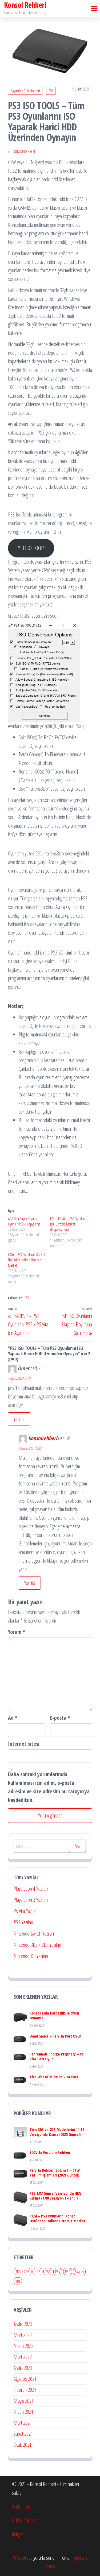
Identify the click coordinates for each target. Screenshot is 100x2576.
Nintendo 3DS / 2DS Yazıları (37, 1945)
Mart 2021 (23, 2423)
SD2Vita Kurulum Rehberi (50, 2152)
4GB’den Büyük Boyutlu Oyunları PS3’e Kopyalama (24, 1221)
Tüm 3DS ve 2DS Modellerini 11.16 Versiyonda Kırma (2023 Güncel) (57, 2132)
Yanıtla (19, 1419)
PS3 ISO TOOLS (31, 548)
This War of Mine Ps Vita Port (54, 2077)
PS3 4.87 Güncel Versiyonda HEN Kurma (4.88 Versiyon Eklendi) (55, 2196)
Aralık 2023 (23, 2324)
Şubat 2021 (23, 2434)
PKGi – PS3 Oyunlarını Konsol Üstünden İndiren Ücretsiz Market (27, 1260)
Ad (13, 1718)
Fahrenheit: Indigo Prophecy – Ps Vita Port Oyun (57, 2056)
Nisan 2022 (23, 2346)
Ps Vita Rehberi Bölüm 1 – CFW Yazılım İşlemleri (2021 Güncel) (55, 2173)
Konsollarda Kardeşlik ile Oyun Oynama (54, 2015)
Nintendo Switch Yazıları (34, 1934)
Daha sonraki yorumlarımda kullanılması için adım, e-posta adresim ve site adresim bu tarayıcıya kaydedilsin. (49, 1787)
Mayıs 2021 (24, 2401)
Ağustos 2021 (25, 2379)
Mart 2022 (23, 2357)
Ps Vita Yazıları (26, 1911)
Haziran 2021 (25, 2390)
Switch (79, 2272)
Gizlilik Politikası (25, 2520)
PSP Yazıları (23, 1922)
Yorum (17, 1632)
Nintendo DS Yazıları (31, 1956)
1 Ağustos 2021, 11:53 (30, 1448)
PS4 (58, 2272)
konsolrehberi (24, 151)
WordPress (23, 2558)
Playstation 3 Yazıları (31, 1900)
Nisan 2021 (23, 2412)
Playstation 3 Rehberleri (25, 91)
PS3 (51, 91)
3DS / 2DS (23, 2272)
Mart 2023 (23, 2335)
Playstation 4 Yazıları (31, 1889)
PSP (68, 2272)
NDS (37, 2272)
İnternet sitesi (24, 1744)
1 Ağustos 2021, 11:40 (19, 1378)
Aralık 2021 (23, 2368)
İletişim (18, 2534)
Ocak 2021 (23, 2445)
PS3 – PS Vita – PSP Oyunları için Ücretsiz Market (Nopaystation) (68, 1224)
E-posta (60, 1718)
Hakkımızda (22, 2507)
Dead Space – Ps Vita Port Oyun (55, 2036)
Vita (18, 2281)
